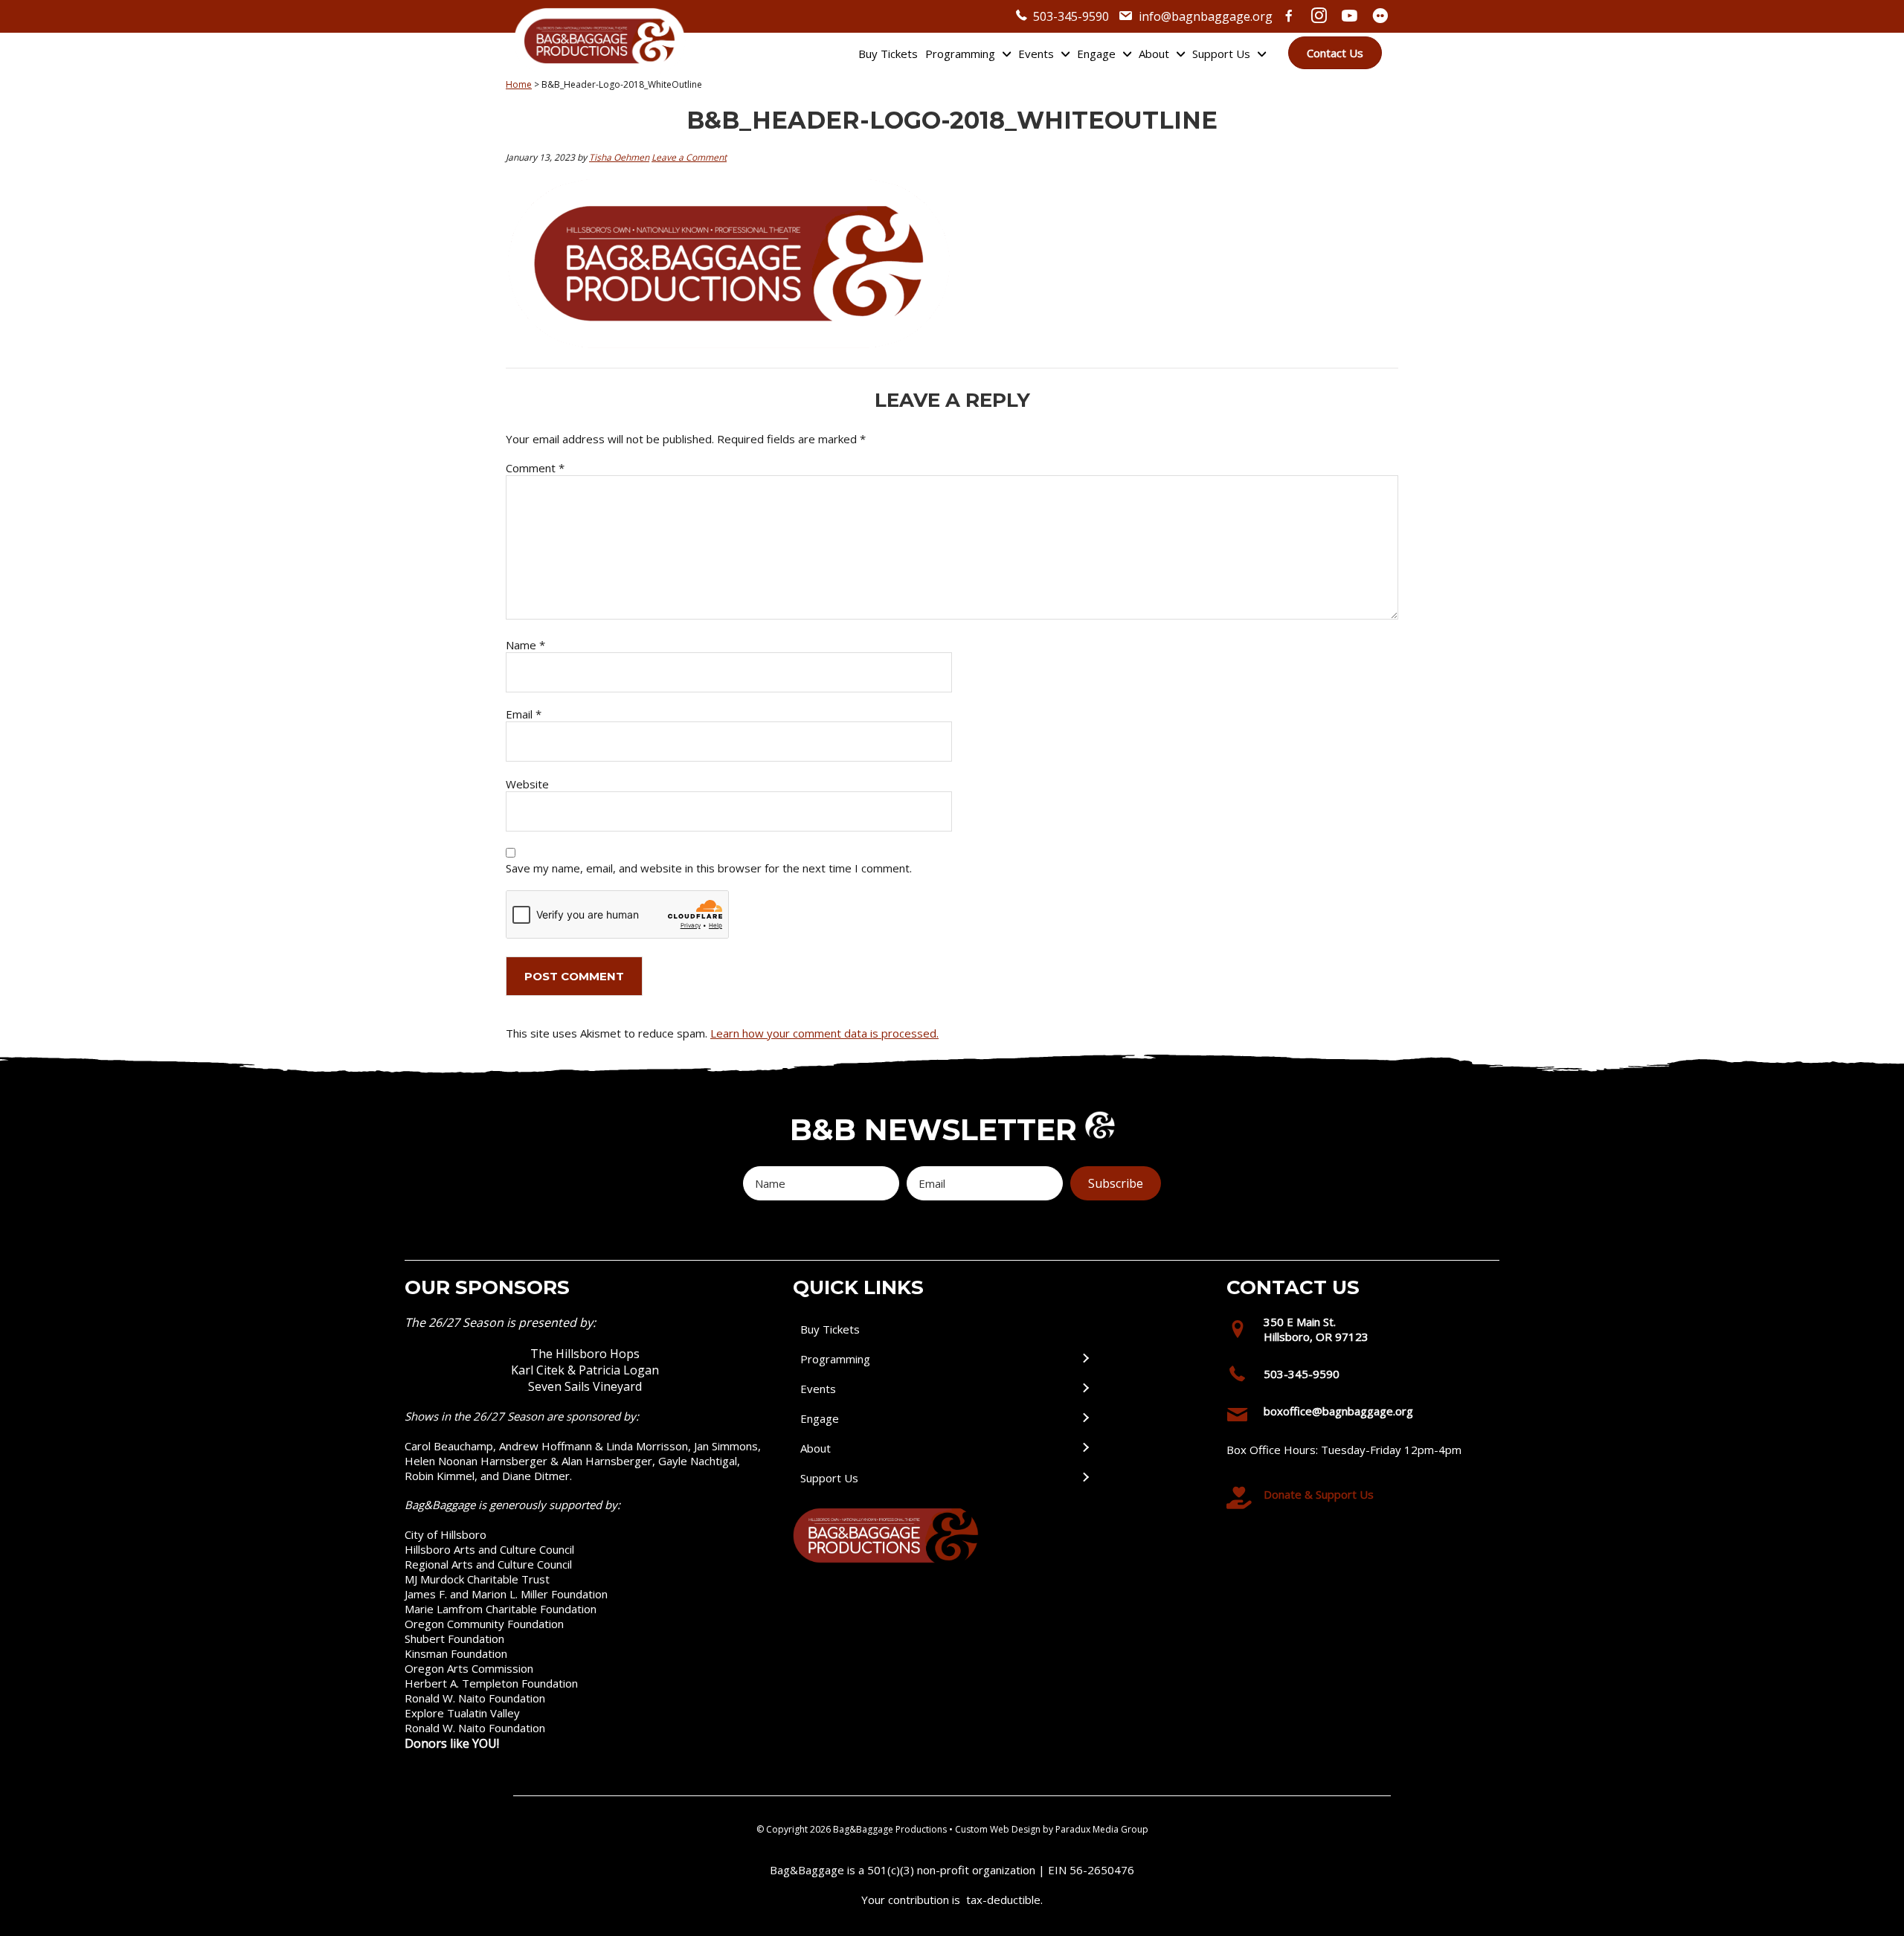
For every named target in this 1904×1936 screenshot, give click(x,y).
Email (524, 714)
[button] (1116, 1183)
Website (527, 784)
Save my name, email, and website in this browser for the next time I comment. (709, 868)
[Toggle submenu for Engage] (1085, 1419)
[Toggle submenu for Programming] (1085, 1359)
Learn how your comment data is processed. (824, 1033)
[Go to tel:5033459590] (1357, 1377)
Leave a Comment (689, 157)
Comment (535, 468)
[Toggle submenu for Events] (1085, 1389)
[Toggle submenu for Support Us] (1085, 1478)
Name (525, 645)
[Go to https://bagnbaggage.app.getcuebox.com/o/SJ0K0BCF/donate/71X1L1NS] (1357, 1498)
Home (519, 84)
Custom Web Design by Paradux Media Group (1052, 1829)
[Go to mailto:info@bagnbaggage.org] (1357, 1415)
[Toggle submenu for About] (1085, 1448)
